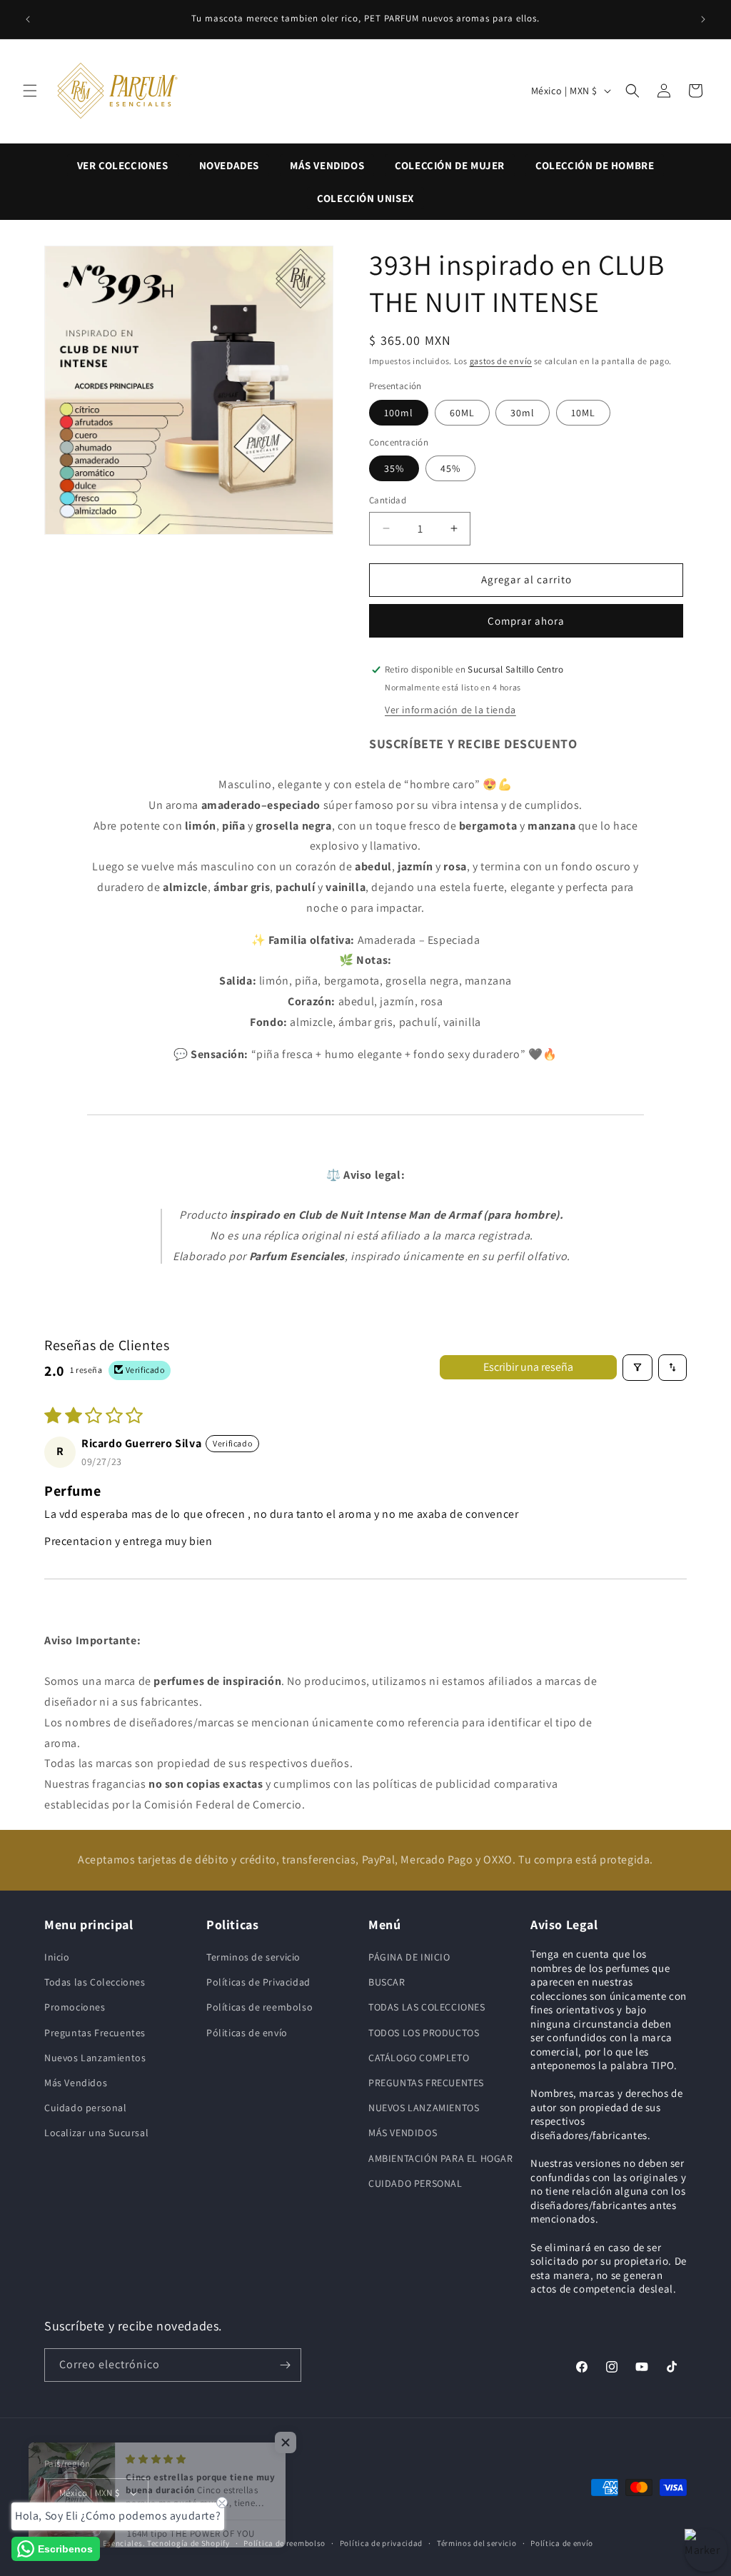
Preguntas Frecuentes (95, 2033)
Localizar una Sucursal (96, 2133)
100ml (399, 413)
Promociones (75, 2007)
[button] (30, 91)
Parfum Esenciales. (110, 2543)
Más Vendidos (76, 2083)
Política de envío (562, 2543)
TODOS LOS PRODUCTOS (424, 2033)
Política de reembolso (284, 2543)
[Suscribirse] (285, 2365)
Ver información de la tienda (450, 710)
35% (394, 468)
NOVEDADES (229, 165)
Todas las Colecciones (95, 1982)
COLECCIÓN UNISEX (365, 198)
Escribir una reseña (528, 1367)
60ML (462, 413)
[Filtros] (637, 1367)
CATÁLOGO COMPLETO (419, 2058)
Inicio (57, 1957)
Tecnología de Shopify (188, 2543)
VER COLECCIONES (123, 165)
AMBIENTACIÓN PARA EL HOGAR (441, 2158)
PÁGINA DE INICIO (409, 1957)
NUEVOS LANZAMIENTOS (424, 2108)
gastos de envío (501, 361)
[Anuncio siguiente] (703, 19)
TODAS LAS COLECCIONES (427, 2007)
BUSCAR (387, 1982)
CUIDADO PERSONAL (415, 2183)
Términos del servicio (477, 2543)
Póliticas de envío (247, 2033)
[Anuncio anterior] (28, 19)
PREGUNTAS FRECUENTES (426, 2083)
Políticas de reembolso (259, 2007)
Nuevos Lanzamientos (95, 2058)
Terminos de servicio (253, 1957)
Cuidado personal (86, 2108)
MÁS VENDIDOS (327, 165)
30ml (523, 413)
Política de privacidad (381, 2543)
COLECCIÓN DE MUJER (450, 165)
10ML (583, 413)
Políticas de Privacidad (258, 1982)
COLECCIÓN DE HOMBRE (595, 165)
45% (450, 468)
